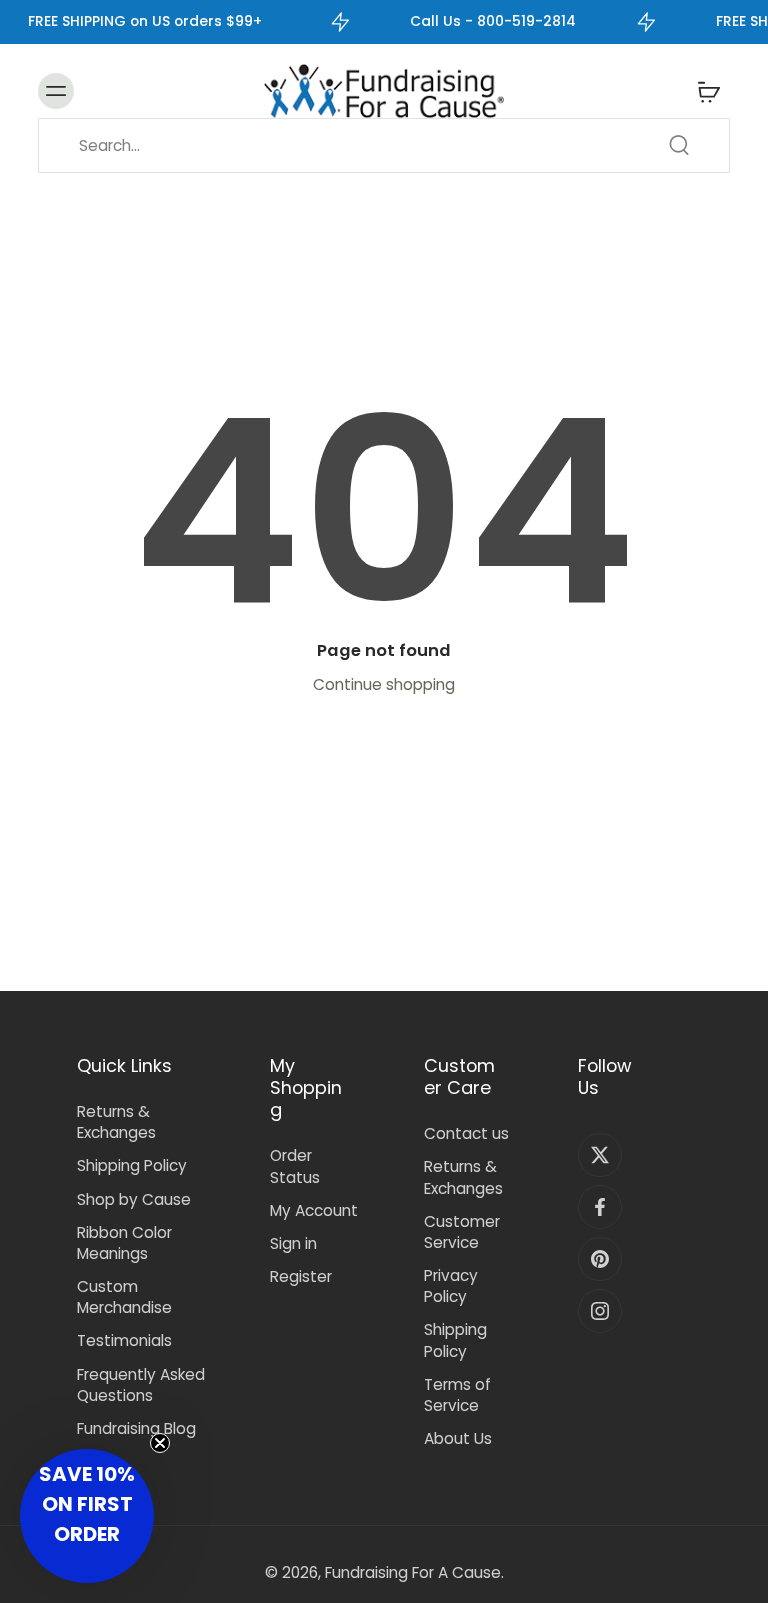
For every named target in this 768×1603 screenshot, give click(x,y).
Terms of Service (457, 1395)
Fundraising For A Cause (413, 1572)
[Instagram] (600, 1311)
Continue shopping (384, 684)
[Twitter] (600, 1155)
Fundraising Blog (136, 1428)
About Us (458, 1438)
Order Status (295, 1166)
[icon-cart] (708, 91)
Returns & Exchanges (116, 1122)
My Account (314, 1210)
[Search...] (679, 145)
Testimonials (124, 1340)
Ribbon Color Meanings (124, 1243)
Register (301, 1276)
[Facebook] (600, 1207)
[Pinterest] (600, 1259)
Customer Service (462, 1232)
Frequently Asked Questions (141, 1385)
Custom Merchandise (124, 1297)
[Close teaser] (160, 1443)
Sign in (293, 1243)
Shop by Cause (134, 1199)
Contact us (466, 1133)
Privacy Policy (451, 1286)
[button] (87, 1516)
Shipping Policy (132, 1165)
